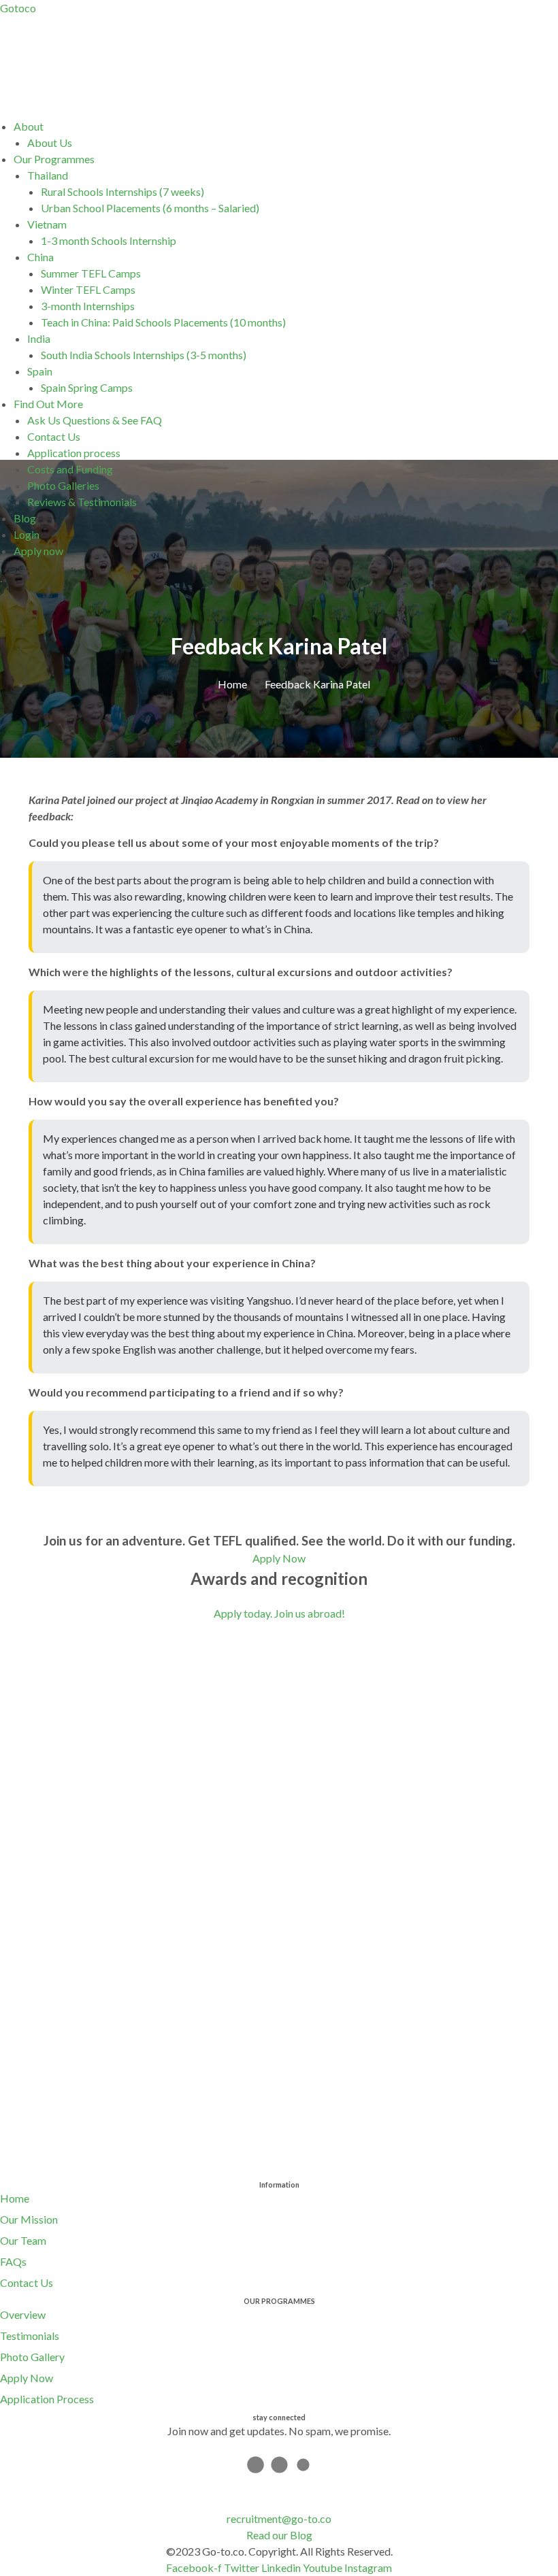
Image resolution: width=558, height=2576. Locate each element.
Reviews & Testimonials (82, 502)
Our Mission (29, 2219)
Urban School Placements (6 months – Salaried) (150, 208)
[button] (286, 127)
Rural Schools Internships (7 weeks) (122, 191)
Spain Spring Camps (87, 387)
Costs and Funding (70, 469)
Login (27, 534)
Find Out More (48, 404)
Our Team (23, 2240)
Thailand (48, 175)
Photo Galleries (63, 485)
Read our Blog (279, 2535)
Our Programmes (54, 159)
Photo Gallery (32, 2357)
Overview (23, 2314)
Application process (74, 453)
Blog (25, 518)
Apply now (38, 551)
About (29, 126)
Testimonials (30, 2336)
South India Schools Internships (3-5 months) (144, 355)
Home (15, 2198)
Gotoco (18, 8)
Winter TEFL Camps (88, 289)
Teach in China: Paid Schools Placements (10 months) (163, 322)
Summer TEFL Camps (91, 273)
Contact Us (54, 436)
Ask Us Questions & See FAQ (95, 420)
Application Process (47, 2399)
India (39, 338)
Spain (40, 371)
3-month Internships (88, 306)
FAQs (13, 2261)
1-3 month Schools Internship (109, 240)
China (40, 257)
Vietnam (47, 224)
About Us (50, 143)
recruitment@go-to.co (279, 2519)
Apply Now (27, 2378)
